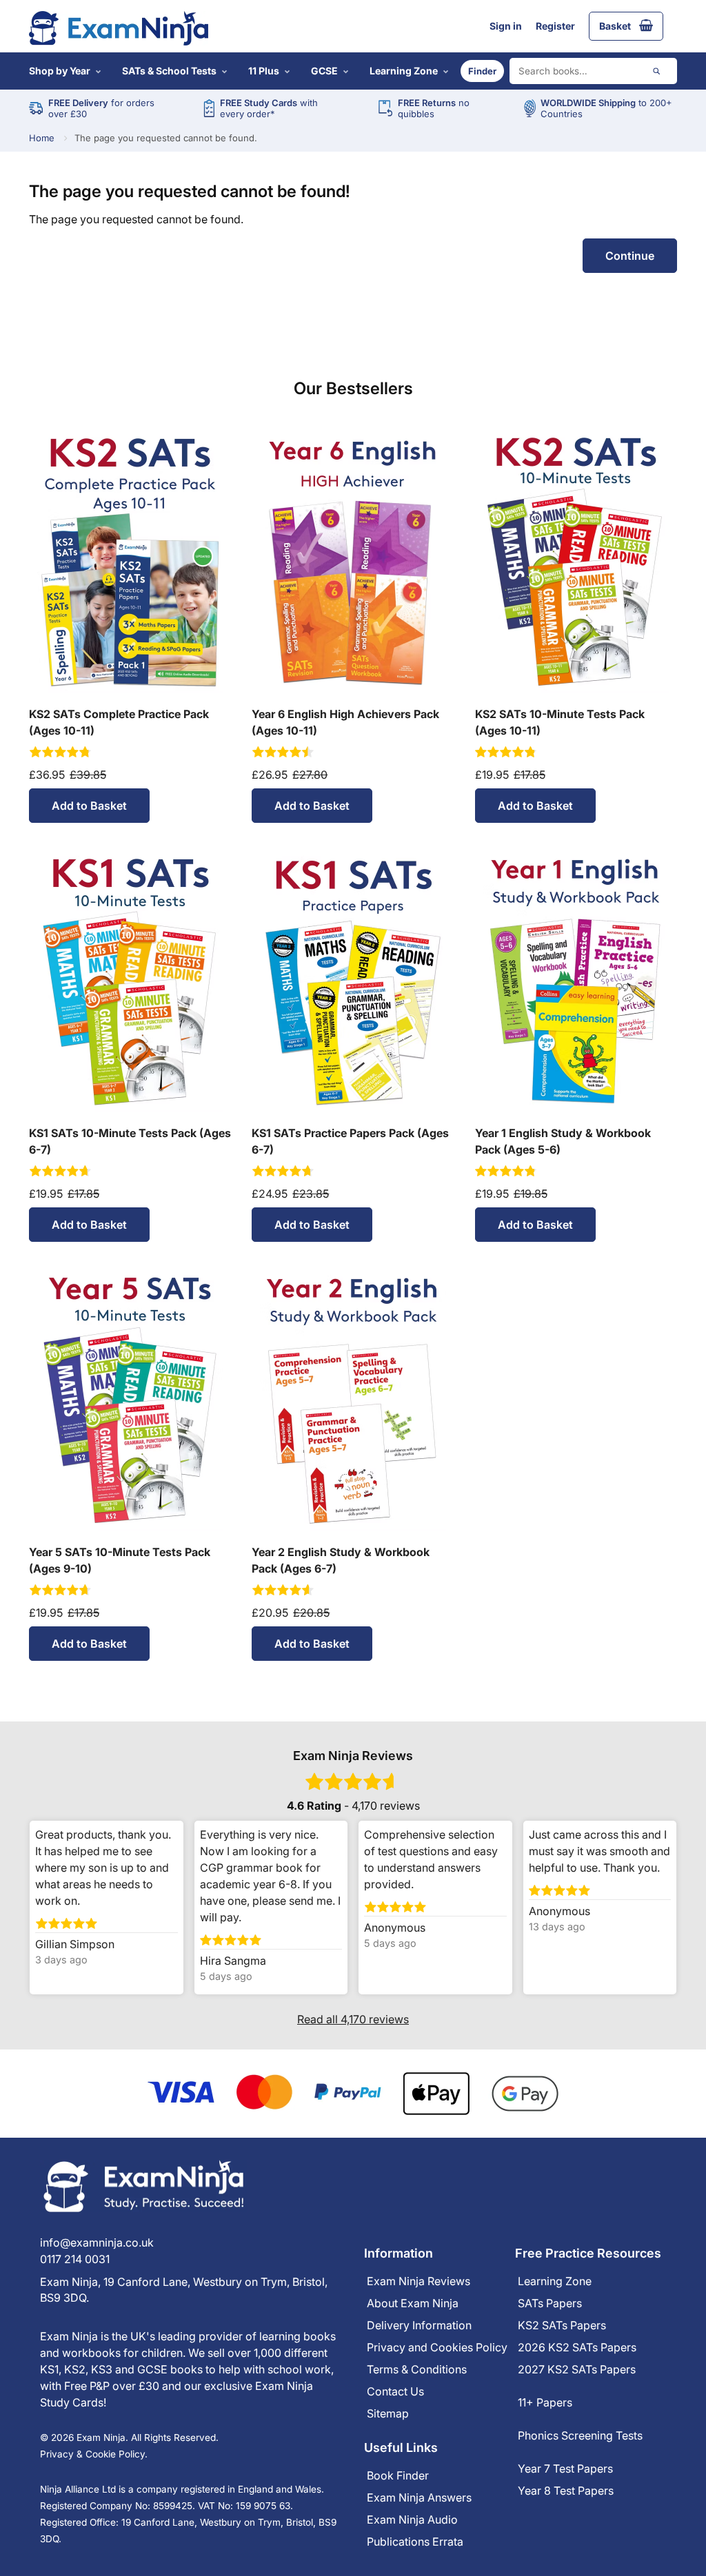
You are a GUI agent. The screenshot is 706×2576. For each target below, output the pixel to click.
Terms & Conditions (417, 2369)
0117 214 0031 (75, 2259)
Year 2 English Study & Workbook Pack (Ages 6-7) (341, 1560)
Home (42, 138)
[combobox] (593, 71)
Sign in (506, 26)
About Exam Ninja (413, 2303)
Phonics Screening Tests (580, 2435)
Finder (482, 71)
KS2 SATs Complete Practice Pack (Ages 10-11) (119, 722)
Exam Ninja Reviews (418, 2281)
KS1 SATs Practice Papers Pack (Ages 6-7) (350, 1141)
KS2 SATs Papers (562, 2325)
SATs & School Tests (169, 71)
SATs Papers (550, 2303)
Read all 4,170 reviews (353, 2019)
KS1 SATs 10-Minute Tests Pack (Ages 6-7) (130, 1141)
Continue (630, 256)
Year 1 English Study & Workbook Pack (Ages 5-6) (563, 1141)
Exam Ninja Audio (412, 2519)
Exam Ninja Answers (419, 2497)
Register (555, 26)
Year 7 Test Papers (565, 2468)
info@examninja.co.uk (97, 2242)
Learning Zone (404, 71)
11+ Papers (545, 2402)
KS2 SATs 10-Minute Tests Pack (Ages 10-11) (560, 722)
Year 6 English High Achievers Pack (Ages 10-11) (345, 722)
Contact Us (395, 2391)
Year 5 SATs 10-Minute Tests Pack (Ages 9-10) (120, 1560)
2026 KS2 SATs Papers (577, 2347)
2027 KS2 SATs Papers (577, 2369)
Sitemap (388, 2413)
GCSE (324, 71)
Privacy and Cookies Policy (437, 2347)
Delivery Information (419, 2325)
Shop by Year (60, 71)
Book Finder (398, 2475)
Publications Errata (415, 2542)
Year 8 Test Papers (566, 2491)
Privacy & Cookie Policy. (94, 2454)
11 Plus (264, 71)
